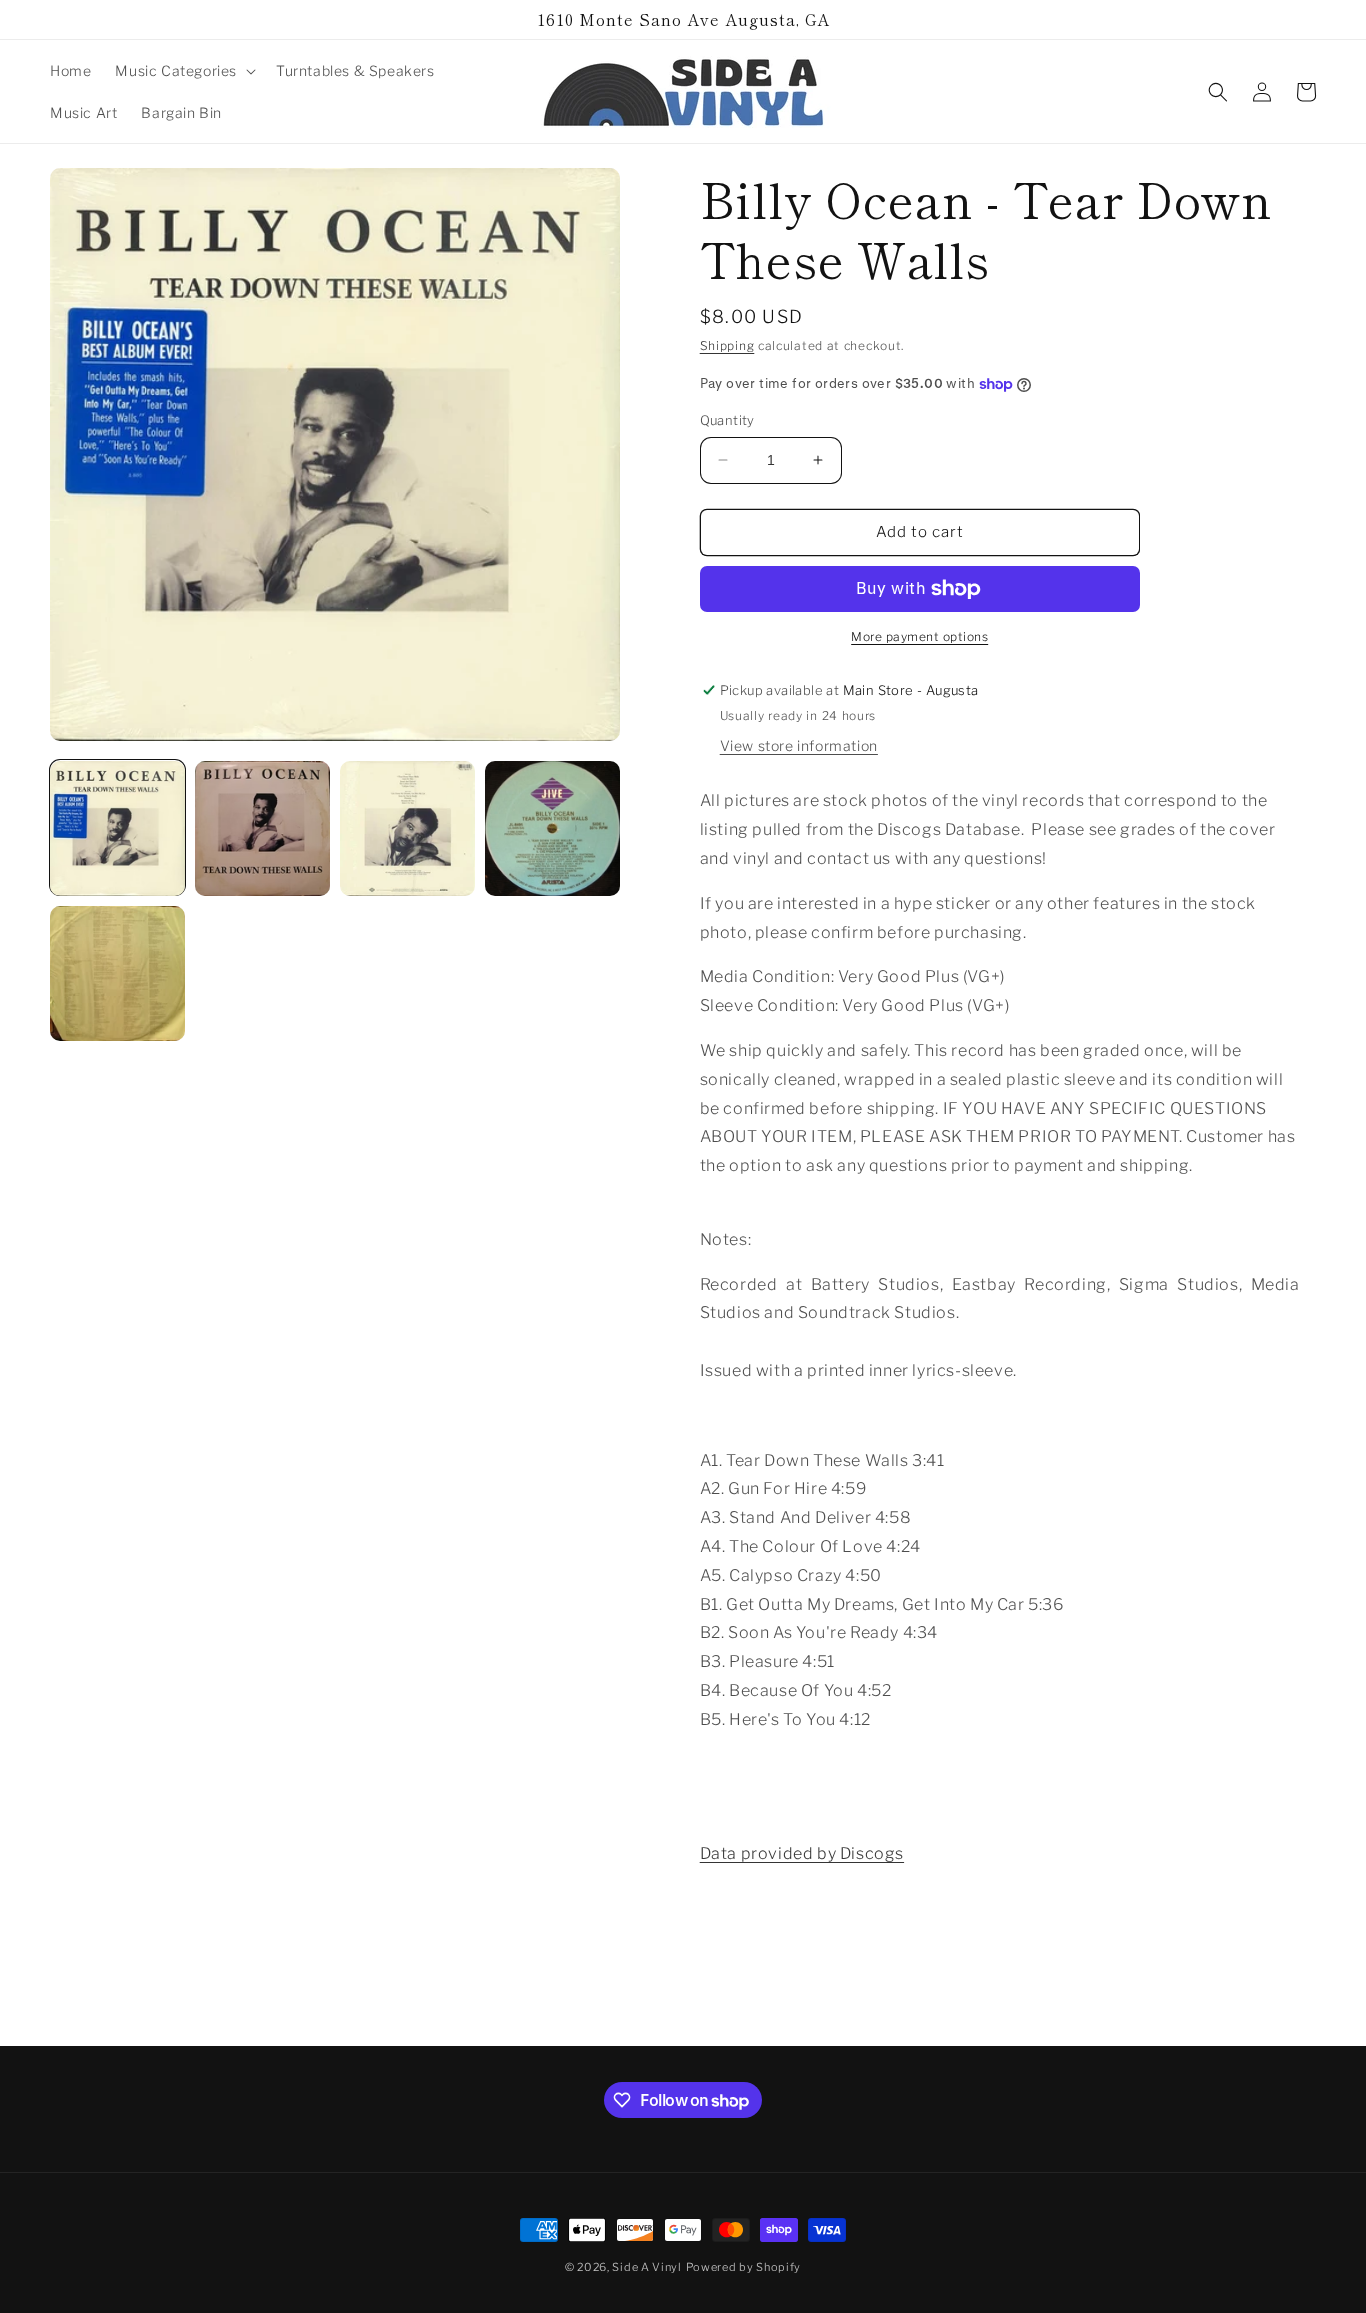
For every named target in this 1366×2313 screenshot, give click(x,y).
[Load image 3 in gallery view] (407, 828)
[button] (183, 71)
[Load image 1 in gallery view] (117, 828)
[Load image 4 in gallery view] (552, 828)
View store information (799, 745)
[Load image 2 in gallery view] (262, 828)
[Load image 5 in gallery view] (117, 973)
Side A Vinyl (646, 2267)
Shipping (727, 345)
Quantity (727, 420)
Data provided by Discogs (802, 1853)
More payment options (919, 636)
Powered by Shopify (744, 2267)
